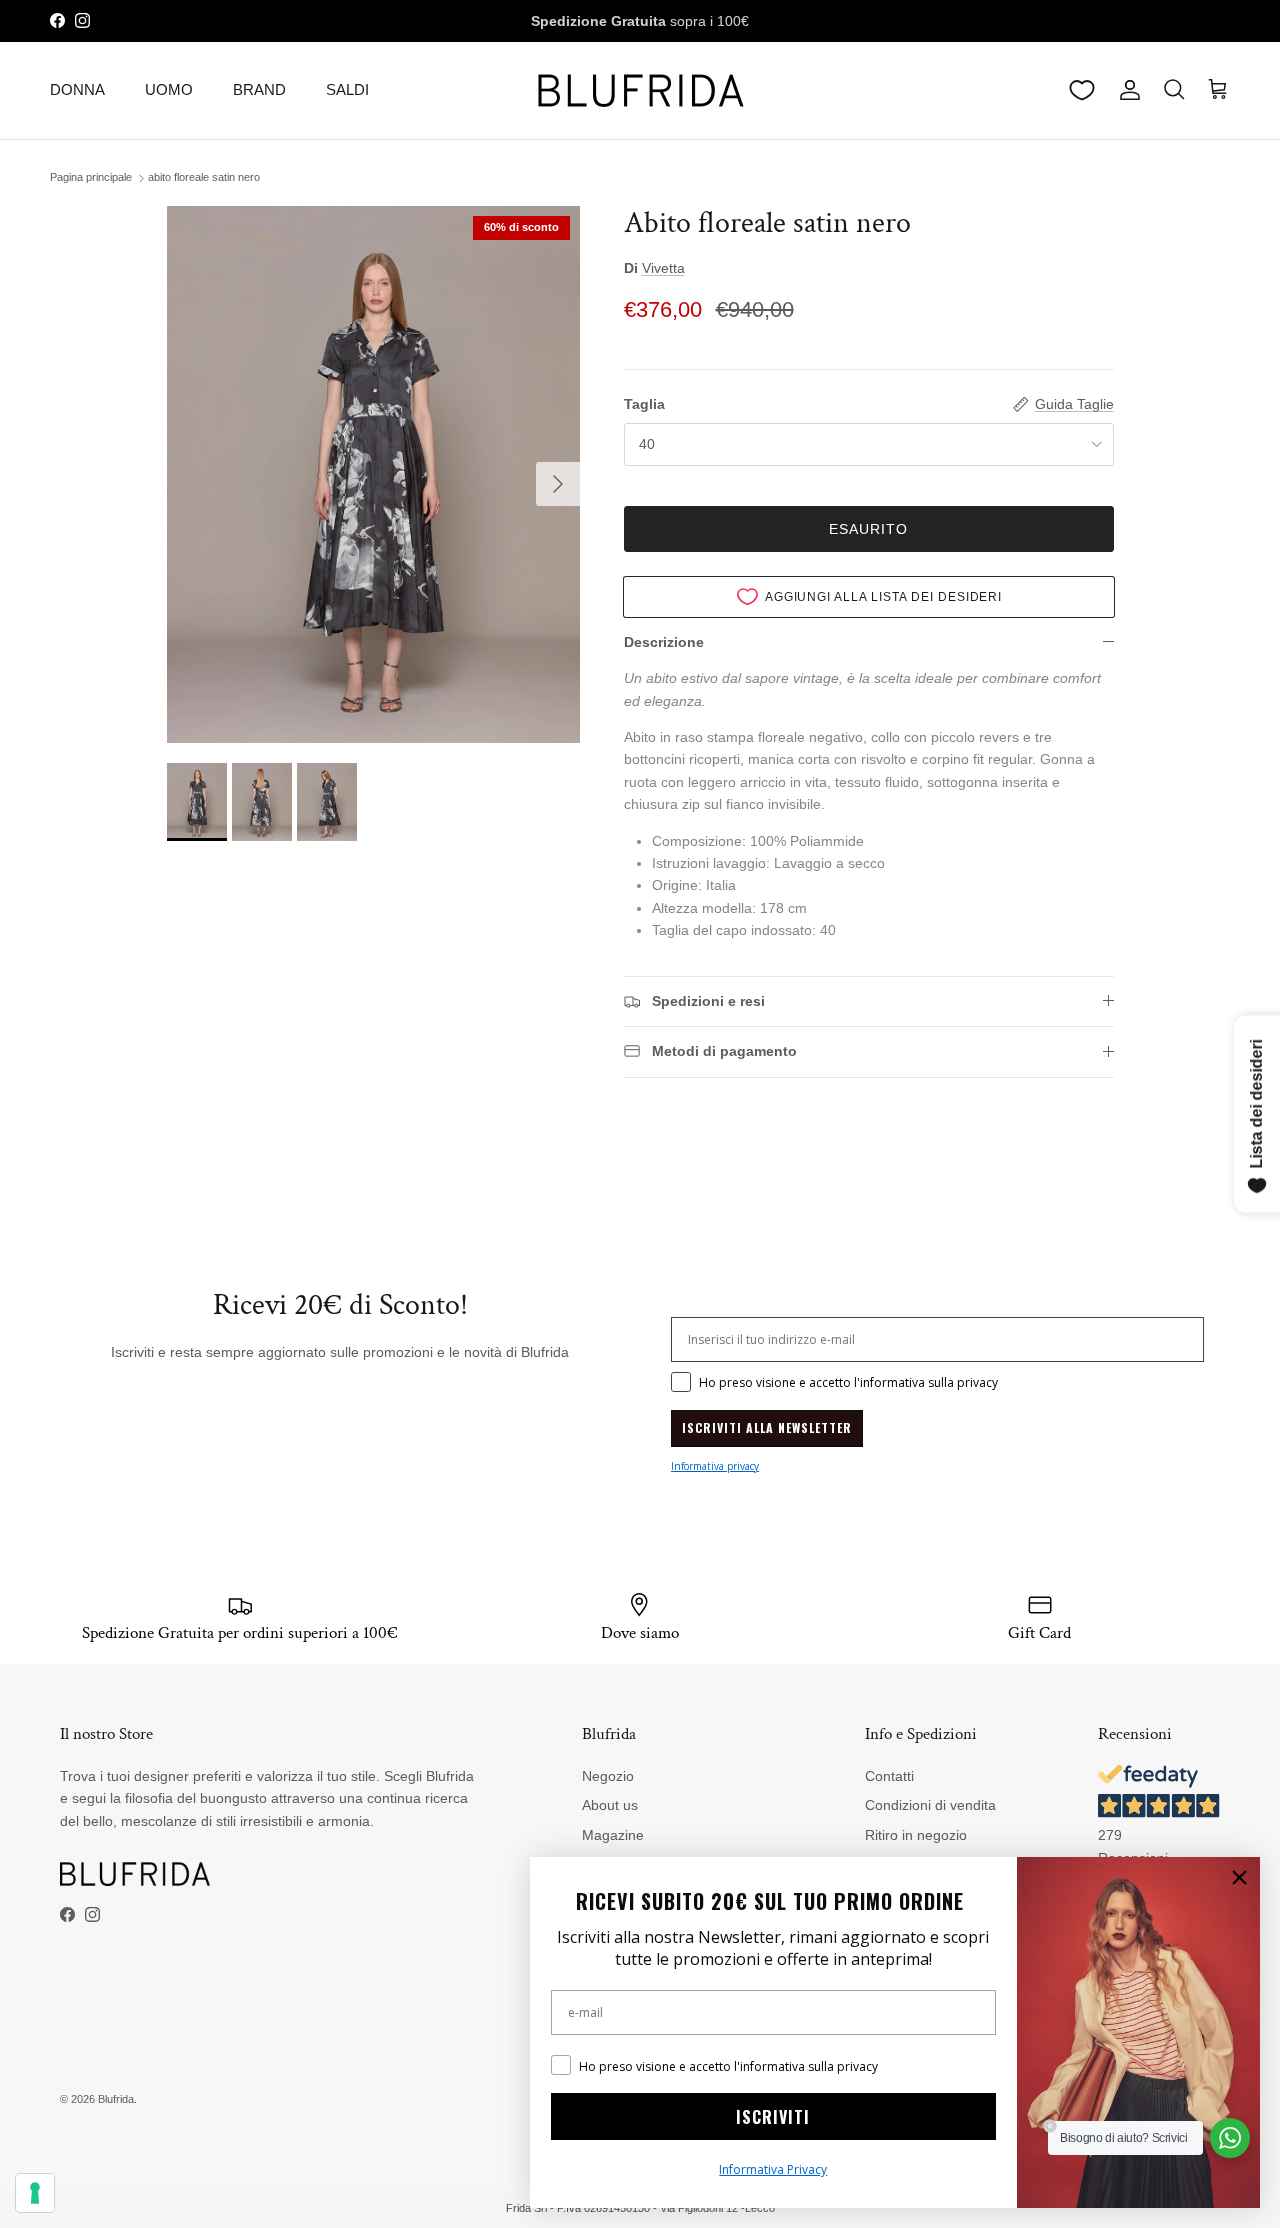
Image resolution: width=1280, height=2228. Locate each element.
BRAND (259, 89)
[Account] (1126, 90)
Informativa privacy (715, 1466)
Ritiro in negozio (916, 1835)
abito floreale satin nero (204, 178)
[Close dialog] (1239, 1877)
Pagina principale (91, 178)
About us (610, 1805)
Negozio (608, 1776)
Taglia (644, 404)
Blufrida (116, 2099)
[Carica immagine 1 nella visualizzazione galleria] (373, 474)
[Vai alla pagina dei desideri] (1082, 90)
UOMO (169, 89)
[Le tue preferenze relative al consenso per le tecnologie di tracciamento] (35, 2193)
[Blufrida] (640, 90)
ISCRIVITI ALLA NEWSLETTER (767, 1427)
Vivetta (663, 268)
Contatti (889, 1776)
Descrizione (664, 642)
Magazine (613, 1835)
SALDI (347, 89)
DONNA (77, 89)
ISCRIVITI (773, 2117)
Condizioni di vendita (930, 1805)
